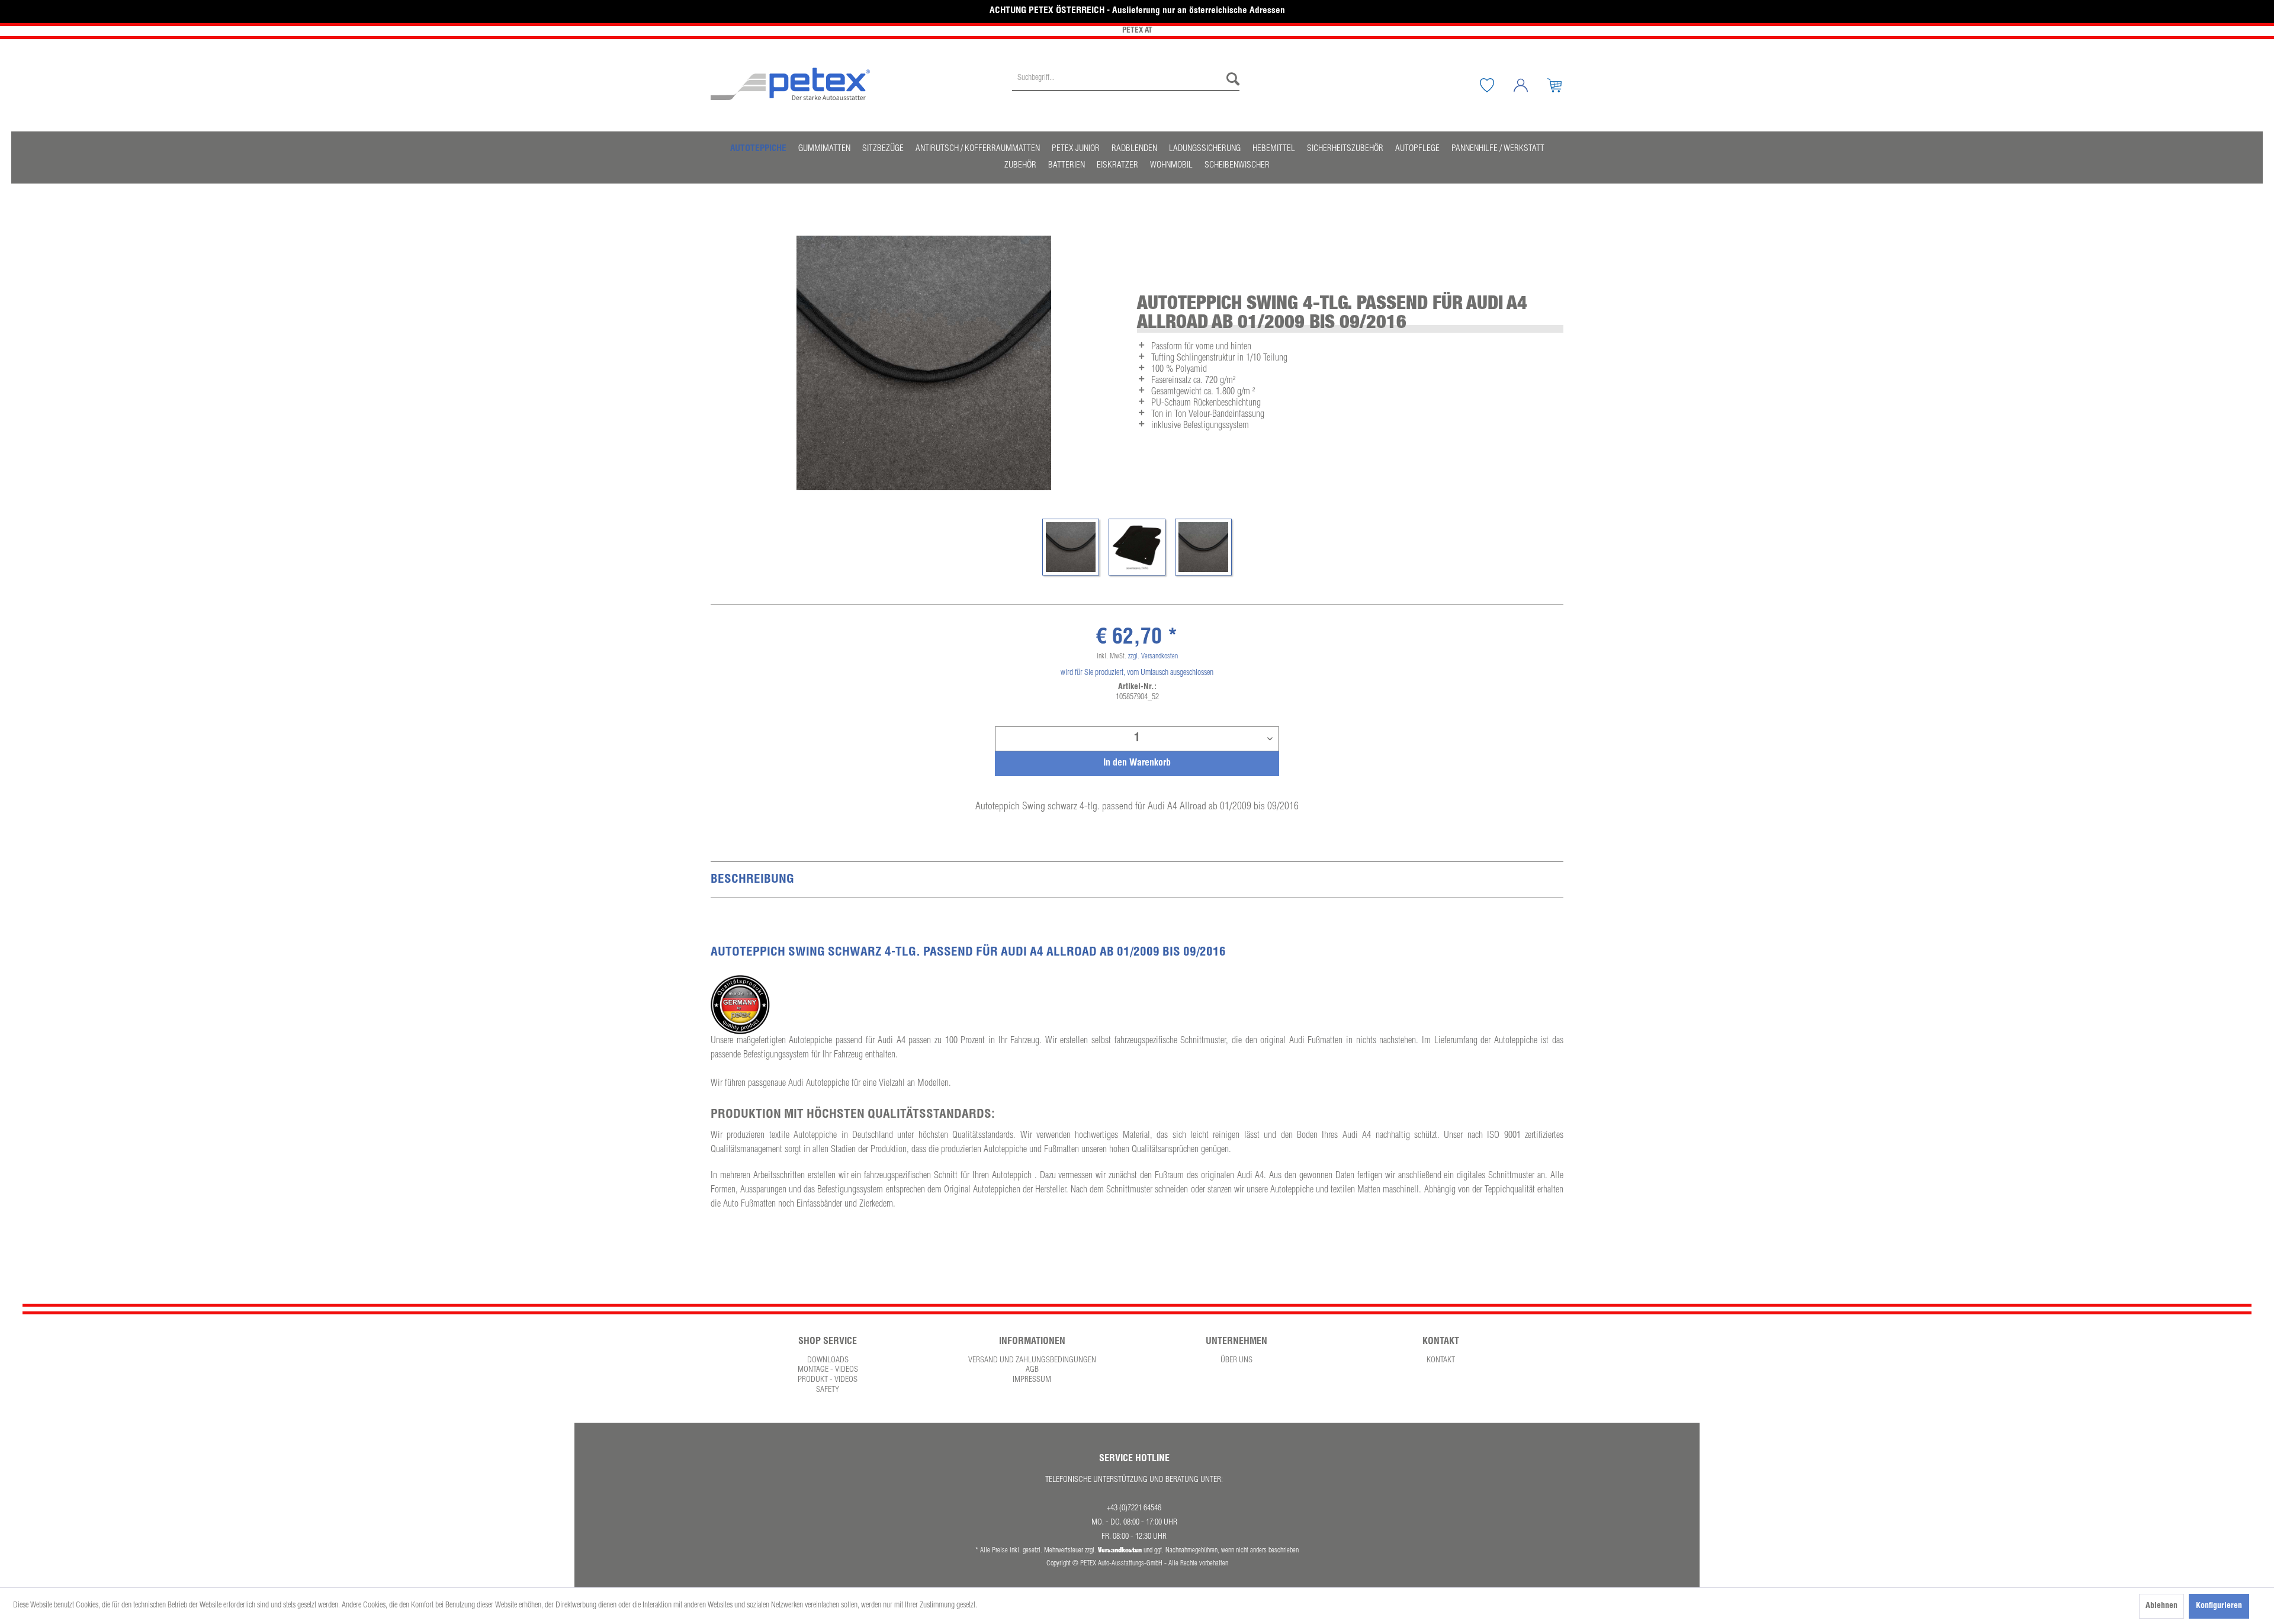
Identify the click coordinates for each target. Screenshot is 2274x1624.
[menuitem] (1126, 85)
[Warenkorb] (1563, 85)
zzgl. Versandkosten (1153, 657)
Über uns (1236, 1361)
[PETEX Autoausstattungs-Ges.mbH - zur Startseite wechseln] (791, 84)
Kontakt (1441, 1361)
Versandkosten (1120, 1550)
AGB (1032, 1370)
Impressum (1032, 1380)
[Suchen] (1230, 79)
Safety (828, 1390)
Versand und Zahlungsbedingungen (1032, 1361)
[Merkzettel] (1496, 85)
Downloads (828, 1361)
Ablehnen (2161, 1606)
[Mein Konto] (1530, 85)
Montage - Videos (828, 1370)
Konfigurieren (2219, 1606)
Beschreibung (752, 880)
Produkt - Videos (828, 1380)
